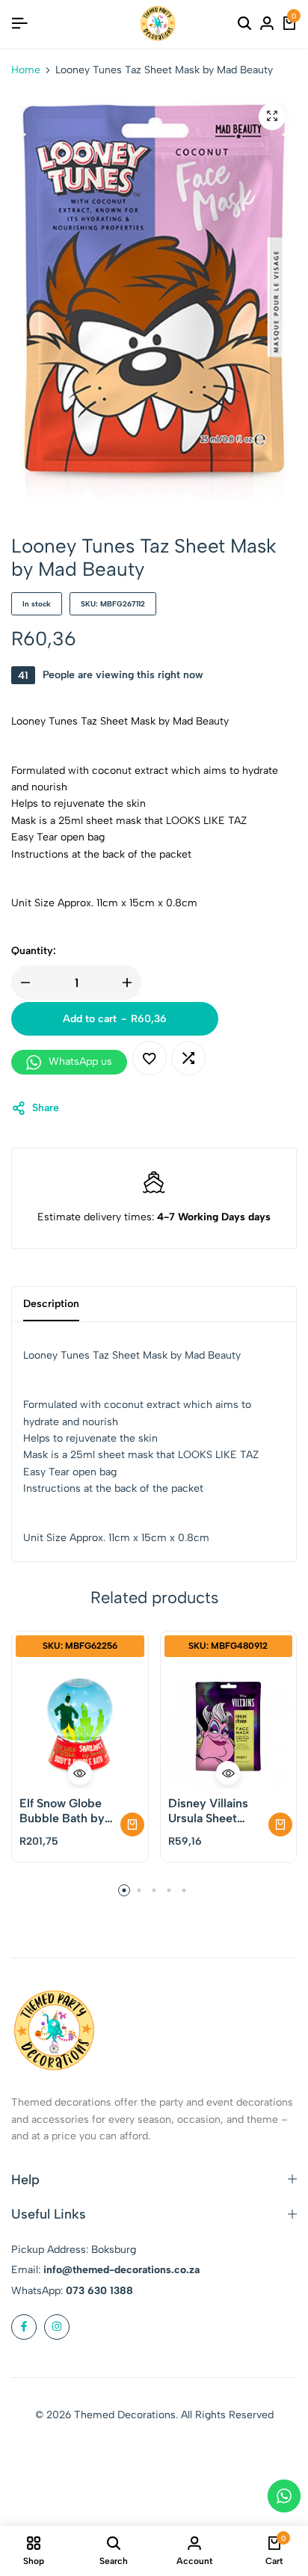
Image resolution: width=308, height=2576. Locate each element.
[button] (188, 1058)
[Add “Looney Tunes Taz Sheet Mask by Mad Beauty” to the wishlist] (150, 1058)
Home (26, 70)
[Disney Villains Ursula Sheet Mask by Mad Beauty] (229, 1725)
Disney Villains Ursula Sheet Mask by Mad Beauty (208, 1810)
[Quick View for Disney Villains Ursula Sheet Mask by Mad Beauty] (228, 1773)
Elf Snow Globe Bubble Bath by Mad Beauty (62, 1810)
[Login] (267, 24)
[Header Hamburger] (19, 24)
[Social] (24, 2327)
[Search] (244, 24)
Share (46, 1108)
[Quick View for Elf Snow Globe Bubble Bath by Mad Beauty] (80, 1773)
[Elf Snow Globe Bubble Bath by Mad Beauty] (80, 1725)
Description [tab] (51, 1304)
